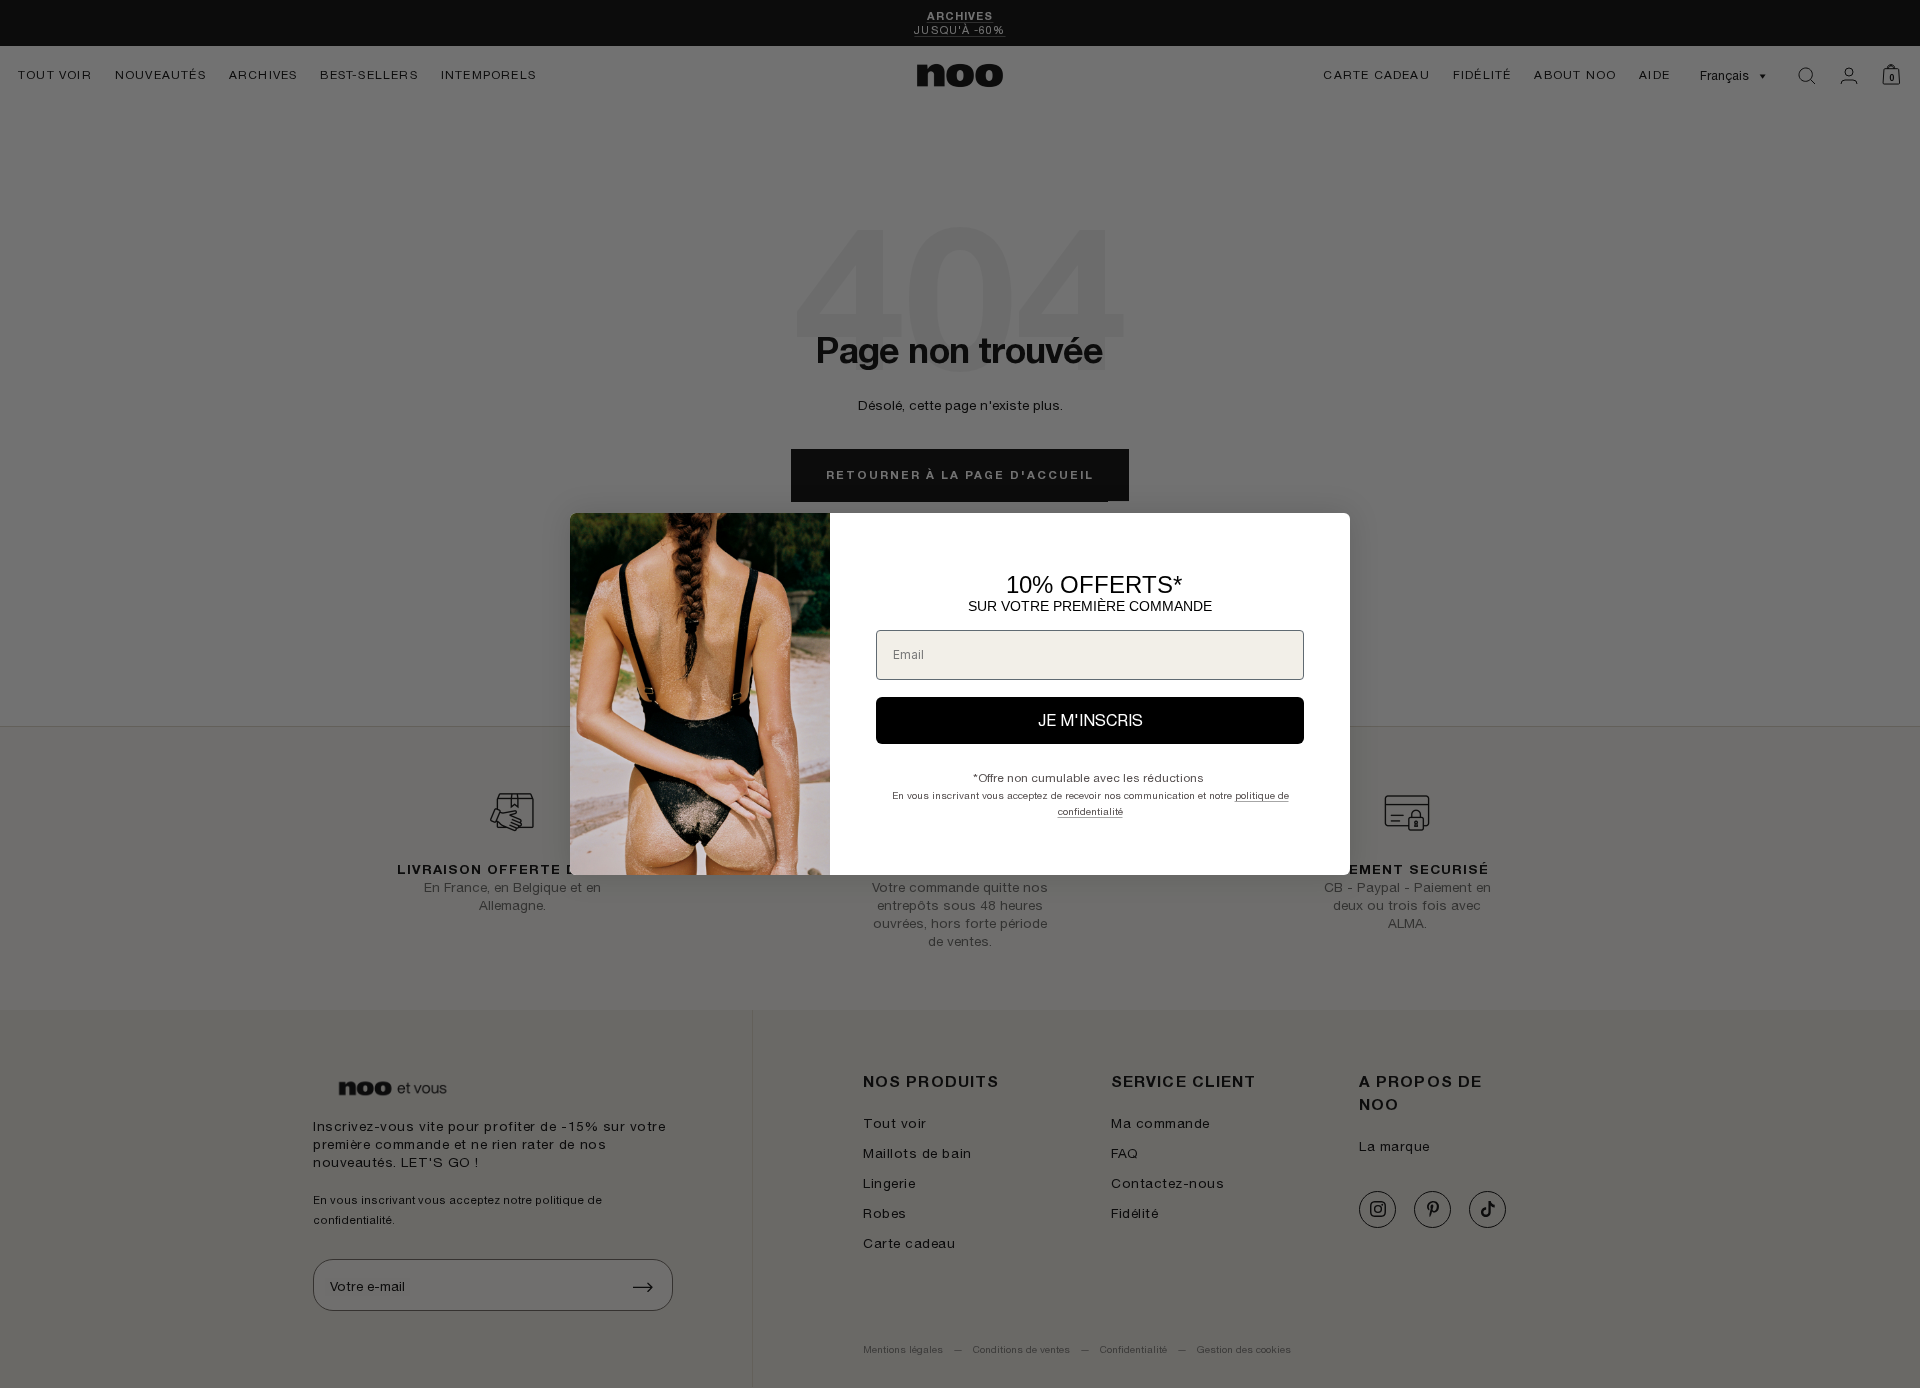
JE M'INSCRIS (1090, 720)
